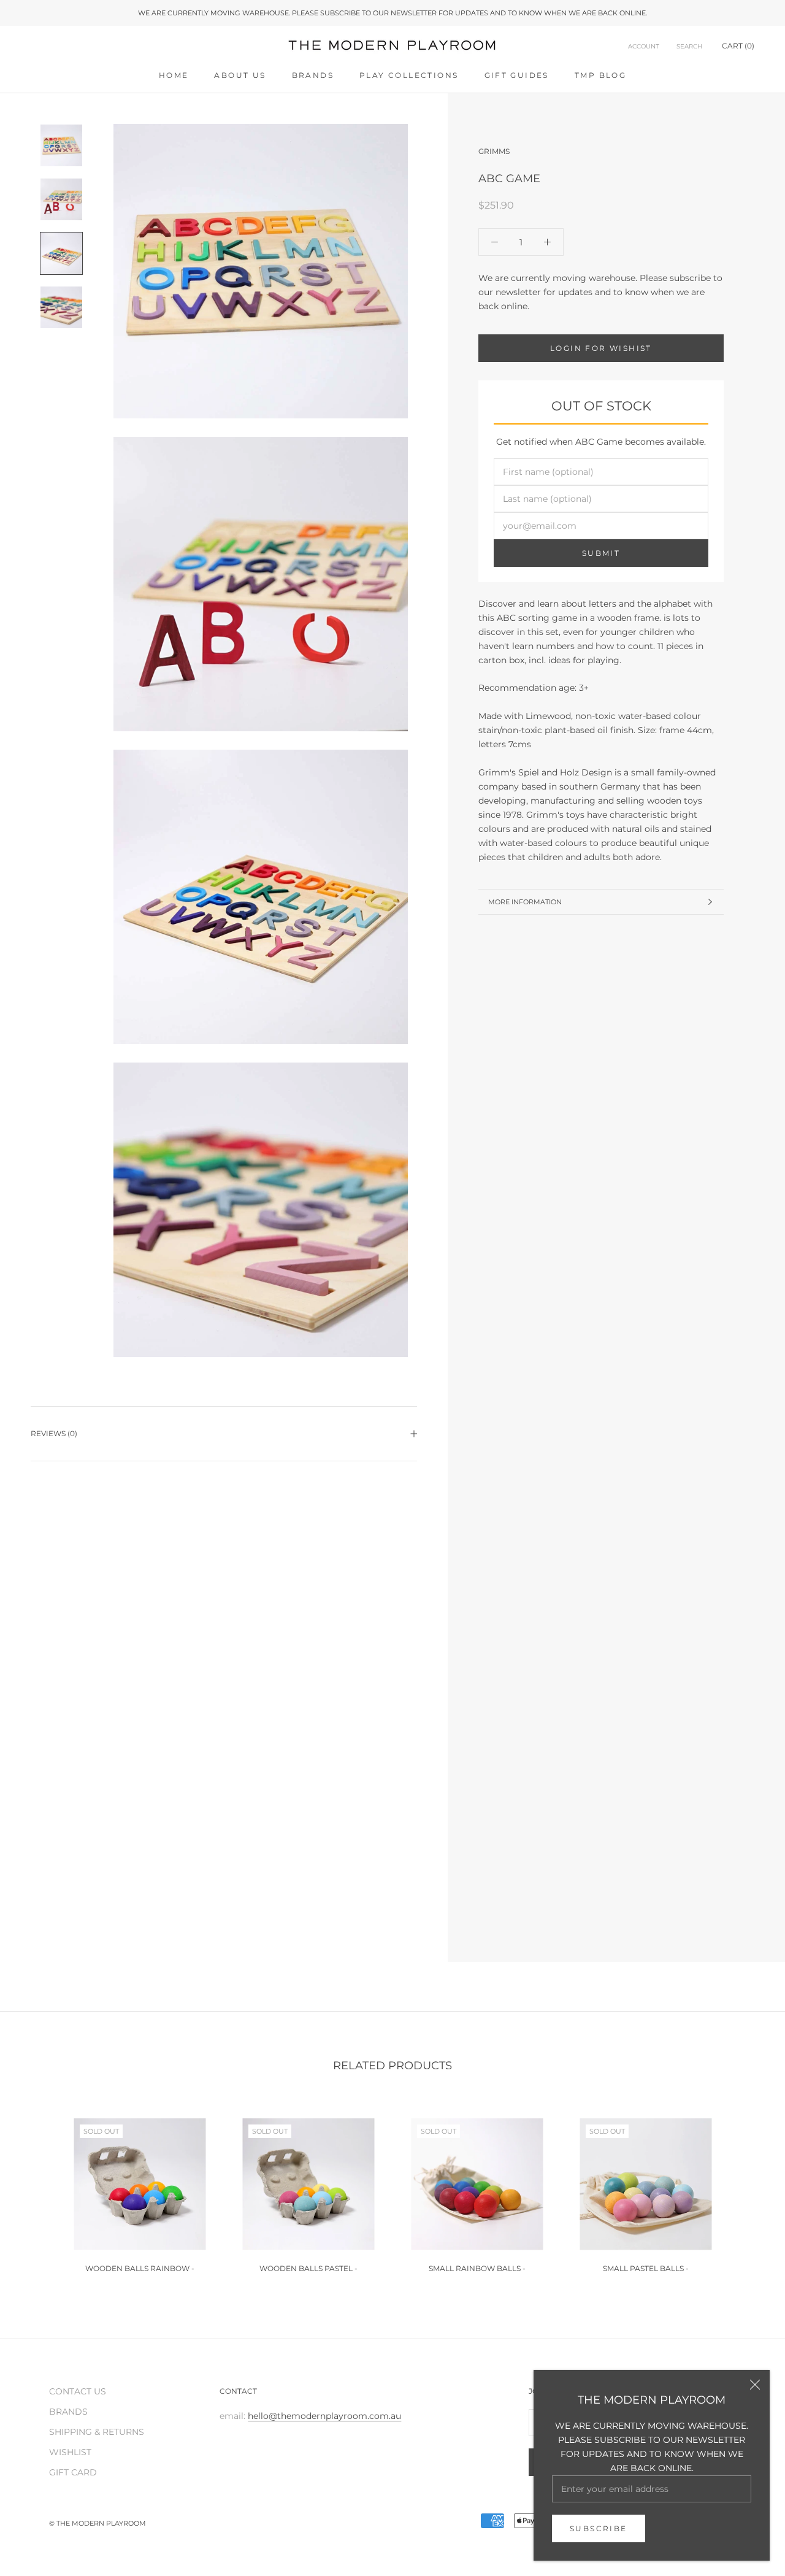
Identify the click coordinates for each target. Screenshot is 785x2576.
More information (525, 902)
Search (689, 46)
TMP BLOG (600, 75)
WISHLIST (70, 2452)
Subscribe (599, 2528)
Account (644, 46)
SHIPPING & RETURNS (97, 2432)
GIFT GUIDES (517, 75)
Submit (601, 553)
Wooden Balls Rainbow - (140, 2268)
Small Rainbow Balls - (477, 2268)
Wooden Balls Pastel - (308, 2268)
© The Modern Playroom (98, 2523)
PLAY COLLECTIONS (409, 75)
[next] (747, 2190)
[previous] (38, 2190)
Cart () (738, 46)
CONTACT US (78, 2391)
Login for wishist (601, 348)
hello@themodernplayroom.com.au (324, 2416)
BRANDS (313, 75)
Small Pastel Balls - (646, 2268)
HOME (174, 75)
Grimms (494, 151)
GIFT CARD (73, 2472)
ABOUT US (240, 75)
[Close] (755, 2385)
